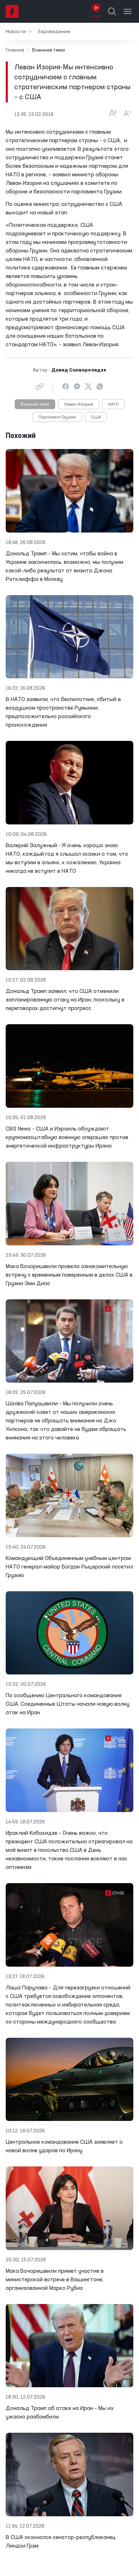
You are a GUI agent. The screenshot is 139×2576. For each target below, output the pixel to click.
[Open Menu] (128, 11)
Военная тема (35, 405)
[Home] (12, 11)
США (96, 417)
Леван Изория (79, 405)
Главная (15, 50)
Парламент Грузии (57, 417)
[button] (19, 31)
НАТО (113, 405)
